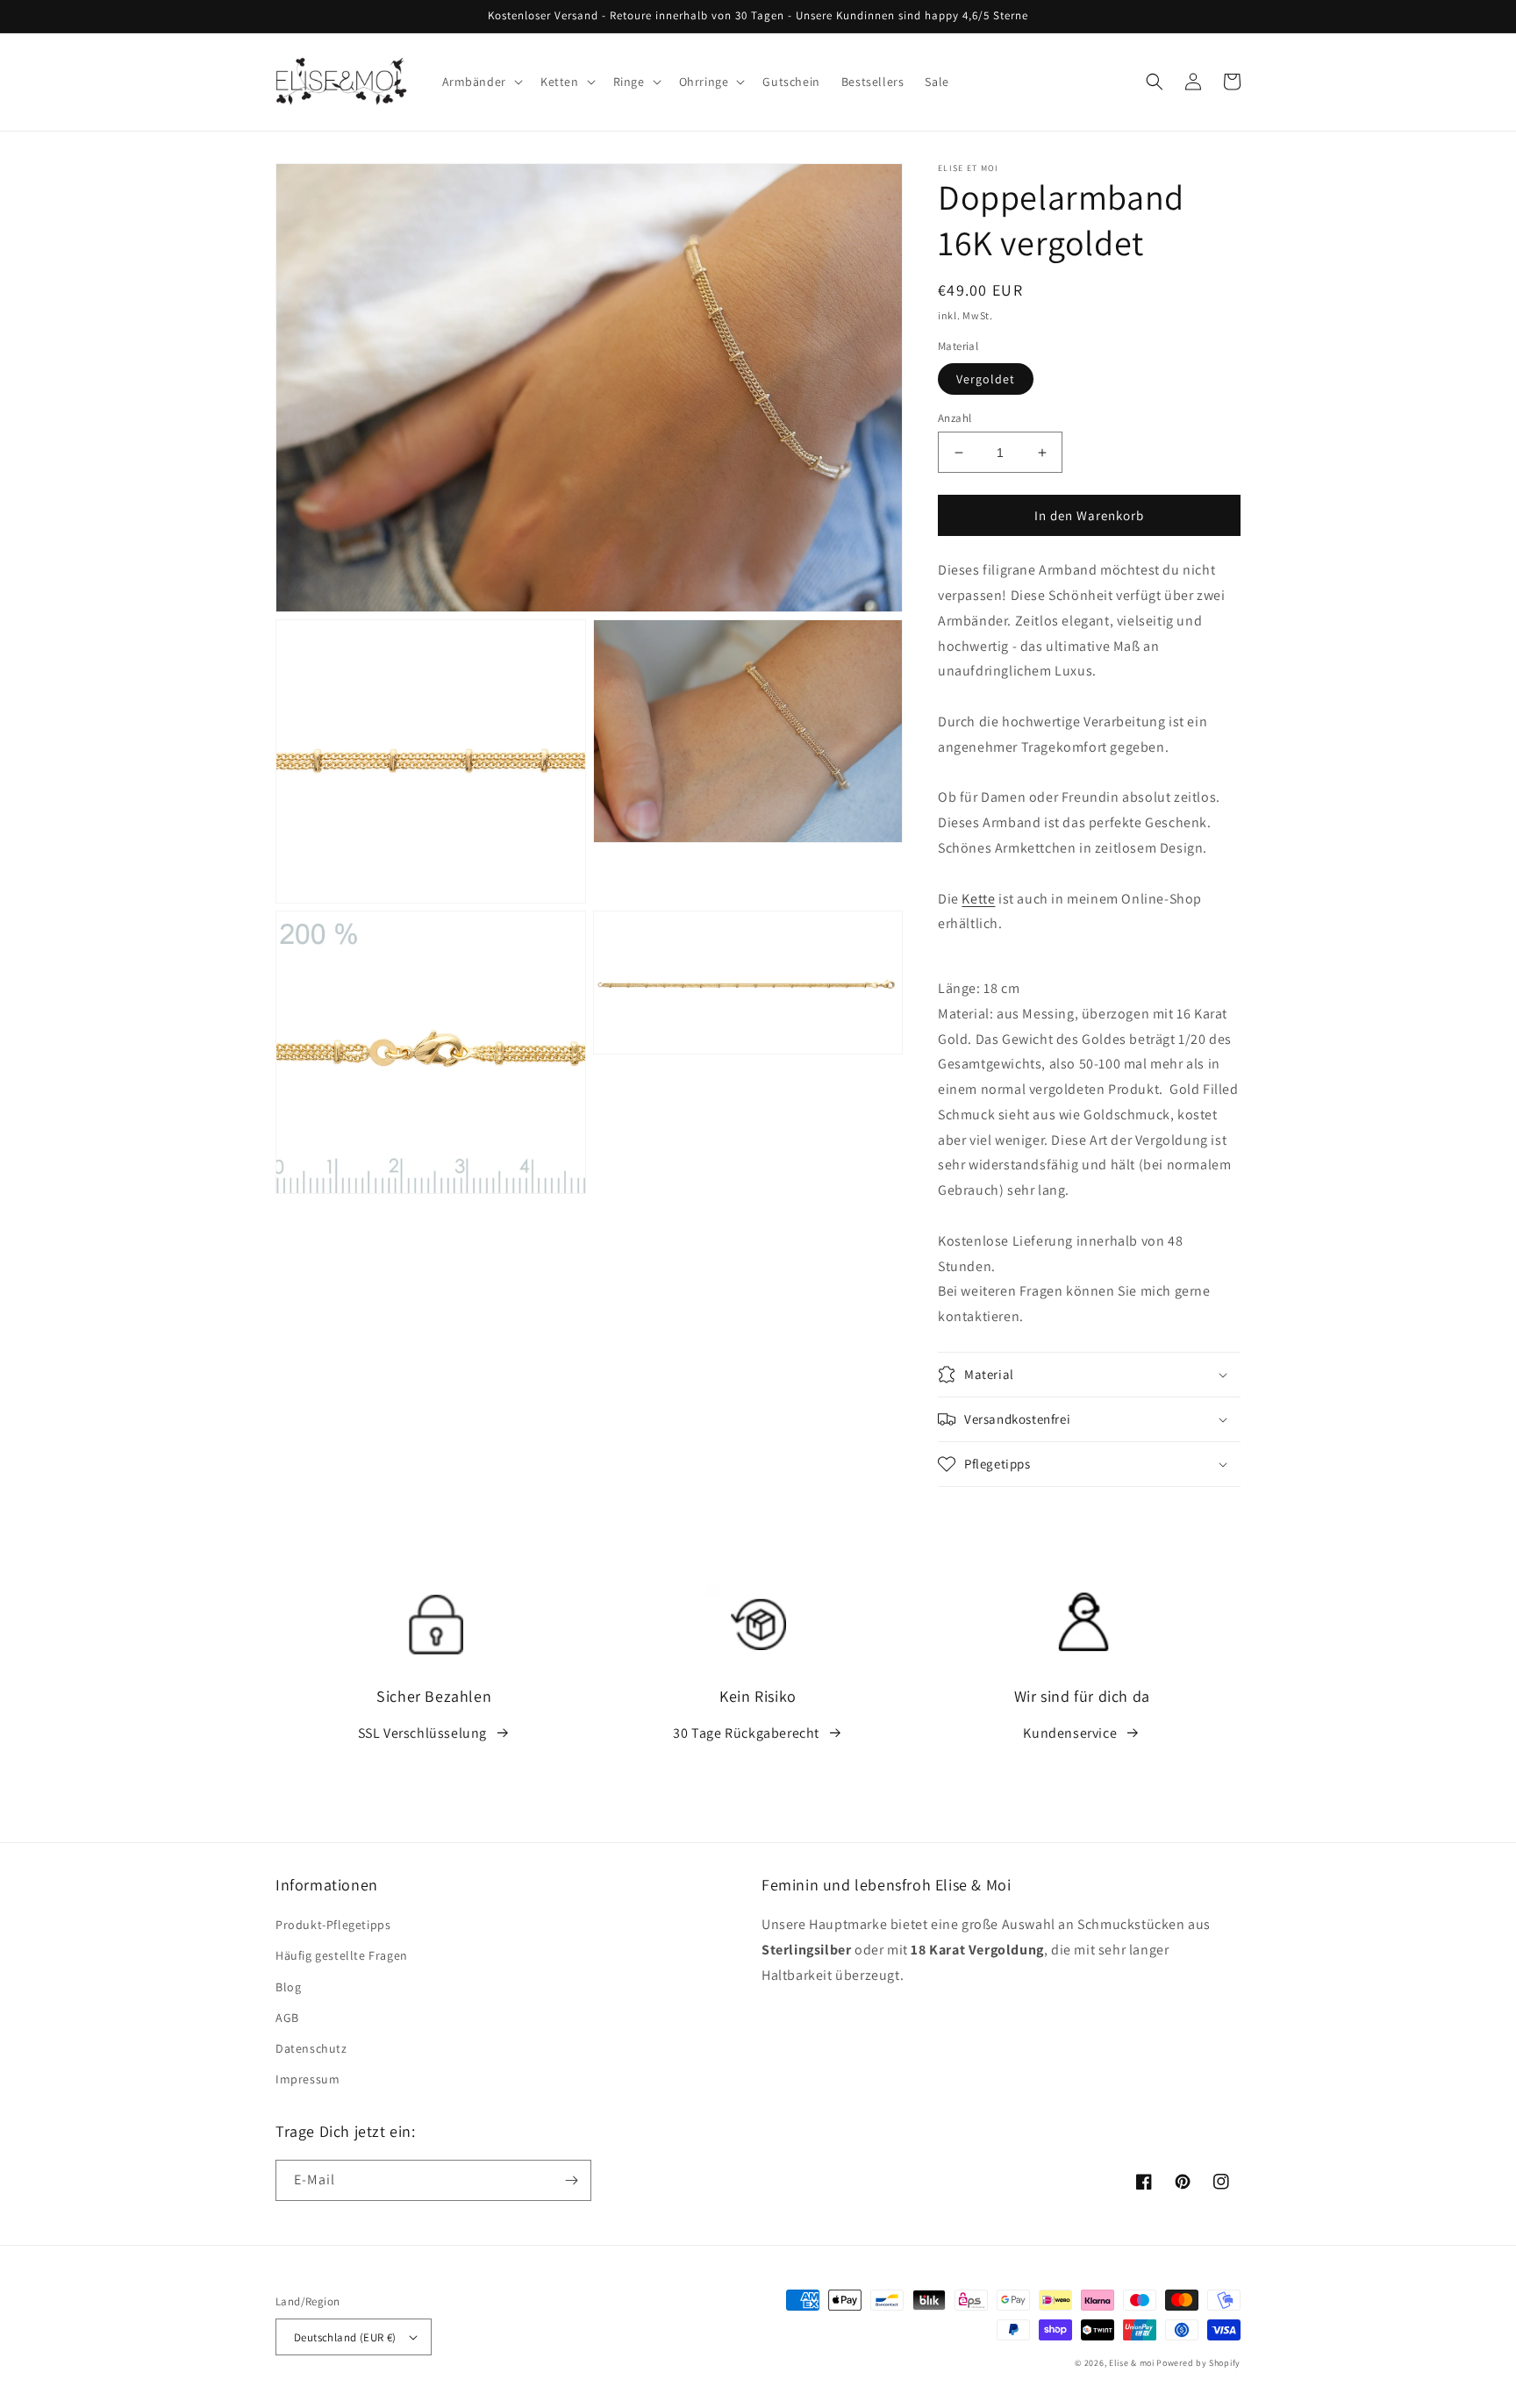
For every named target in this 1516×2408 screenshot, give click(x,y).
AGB (287, 2018)
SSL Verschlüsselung (422, 1733)
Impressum (307, 2079)
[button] (481, 82)
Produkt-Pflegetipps (333, 1925)
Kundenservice (1070, 1733)
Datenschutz (311, 2048)
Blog (288, 1987)
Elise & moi (1132, 2363)
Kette (978, 899)
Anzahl (955, 418)
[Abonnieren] (571, 2180)
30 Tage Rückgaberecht (746, 1733)
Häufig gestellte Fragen (342, 1955)
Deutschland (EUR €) (345, 2337)
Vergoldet (986, 379)
